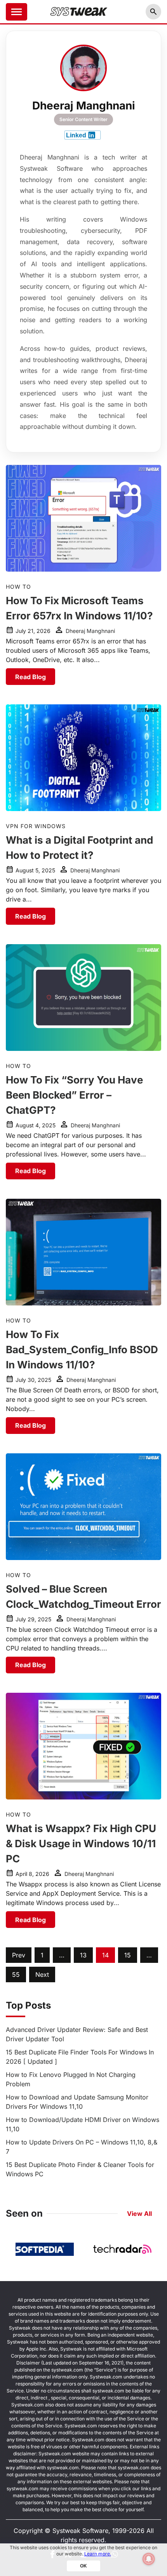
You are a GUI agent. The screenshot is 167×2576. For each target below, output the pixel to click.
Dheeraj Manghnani (90, 631)
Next (42, 1974)
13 (83, 1955)
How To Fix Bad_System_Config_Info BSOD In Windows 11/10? (82, 1350)
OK (83, 2566)
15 (128, 1955)
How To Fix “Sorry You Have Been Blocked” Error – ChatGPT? (74, 1095)
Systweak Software (80, 2531)
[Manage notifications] (149, 2559)
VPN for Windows (36, 826)
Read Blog (30, 677)
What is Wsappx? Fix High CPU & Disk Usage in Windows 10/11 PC (81, 1844)
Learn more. (98, 2554)
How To (18, 587)
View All (139, 2214)
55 (16, 1974)
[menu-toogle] (17, 12)
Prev (19, 1955)
